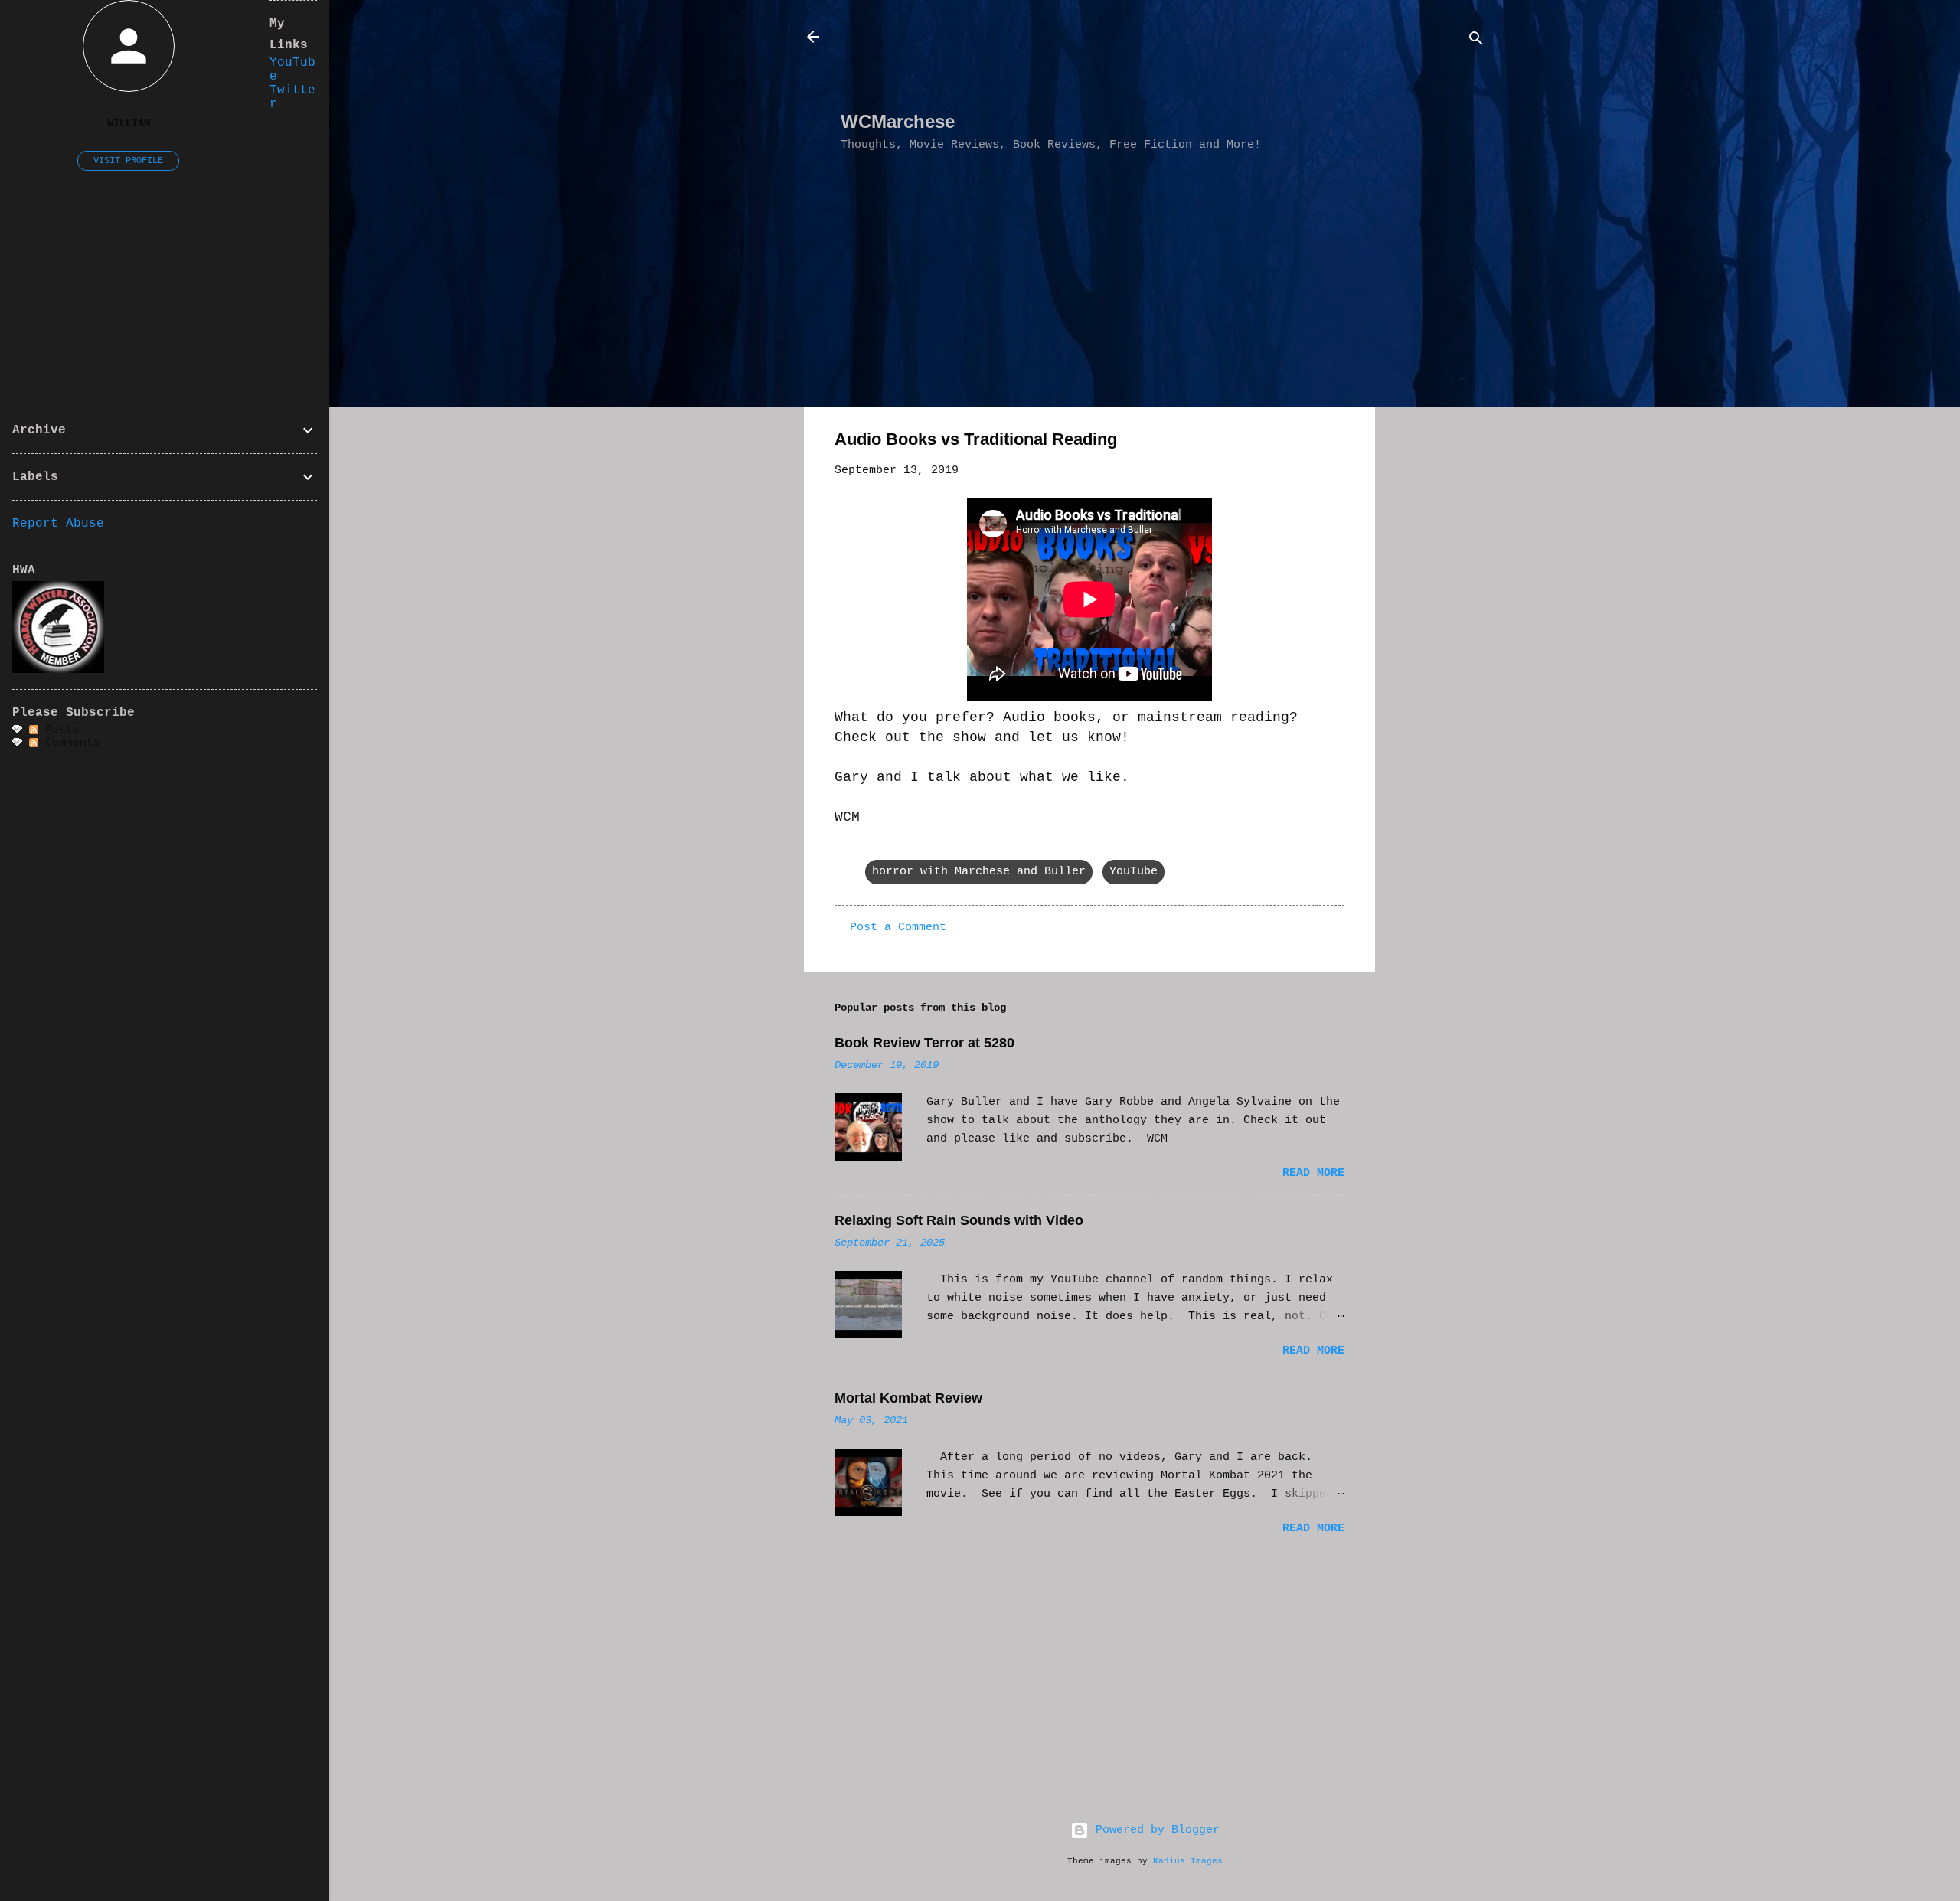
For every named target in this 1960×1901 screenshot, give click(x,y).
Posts (59, 730)
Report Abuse (58, 524)
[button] (1335, 442)
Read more (1313, 1173)
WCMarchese (898, 121)
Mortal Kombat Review (908, 1398)
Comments (69, 743)
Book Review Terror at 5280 (924, 1043)
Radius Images (1188, 1861)
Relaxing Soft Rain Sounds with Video (959, 1220)
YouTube (1134, 872)
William (129, 124)
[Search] (1476, 42)
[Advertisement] (1119, 62)
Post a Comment (898, 928)
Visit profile (128, 161)
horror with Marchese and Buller (979, 872)
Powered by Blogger (1154, 1830)
